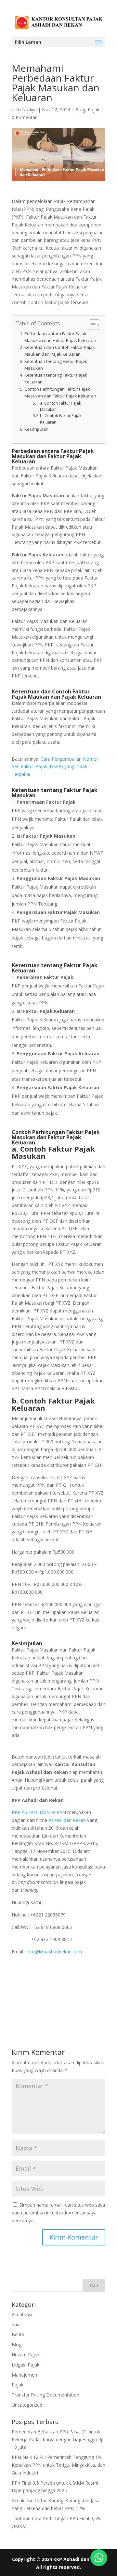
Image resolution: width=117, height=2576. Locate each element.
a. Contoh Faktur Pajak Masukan (60, 406)
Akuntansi (22, 2314)
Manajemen (24, 2375)
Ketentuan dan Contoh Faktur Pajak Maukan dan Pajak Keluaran (60, 351)
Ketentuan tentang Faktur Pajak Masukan (56, 365)
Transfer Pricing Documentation (45, 2395)
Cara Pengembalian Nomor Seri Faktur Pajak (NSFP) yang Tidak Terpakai (55, 767)
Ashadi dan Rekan (67, 1820)
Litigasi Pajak (26, 2365)
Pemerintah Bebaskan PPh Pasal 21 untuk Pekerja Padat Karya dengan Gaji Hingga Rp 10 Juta (58, 2439)
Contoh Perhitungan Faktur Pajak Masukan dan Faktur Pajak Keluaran (60, 392)
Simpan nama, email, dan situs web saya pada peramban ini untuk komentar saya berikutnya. (58, 2213)
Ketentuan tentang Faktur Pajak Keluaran (56, 378)
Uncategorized (27, 2405)
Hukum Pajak (26, 2355)
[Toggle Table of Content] (91, 325)
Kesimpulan (36, 429)
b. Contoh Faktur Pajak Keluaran (61, 419)
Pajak (94, 109)
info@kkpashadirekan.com (54, 1952)
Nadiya (29, 109)
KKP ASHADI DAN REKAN (39, 1812)
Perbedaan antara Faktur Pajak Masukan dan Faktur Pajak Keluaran (60, 337)
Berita (18, 2334)
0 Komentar (24, 117)
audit (17, 2325)
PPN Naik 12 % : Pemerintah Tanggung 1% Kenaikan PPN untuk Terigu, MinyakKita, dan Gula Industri (58, 2465)
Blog (80, 109)
